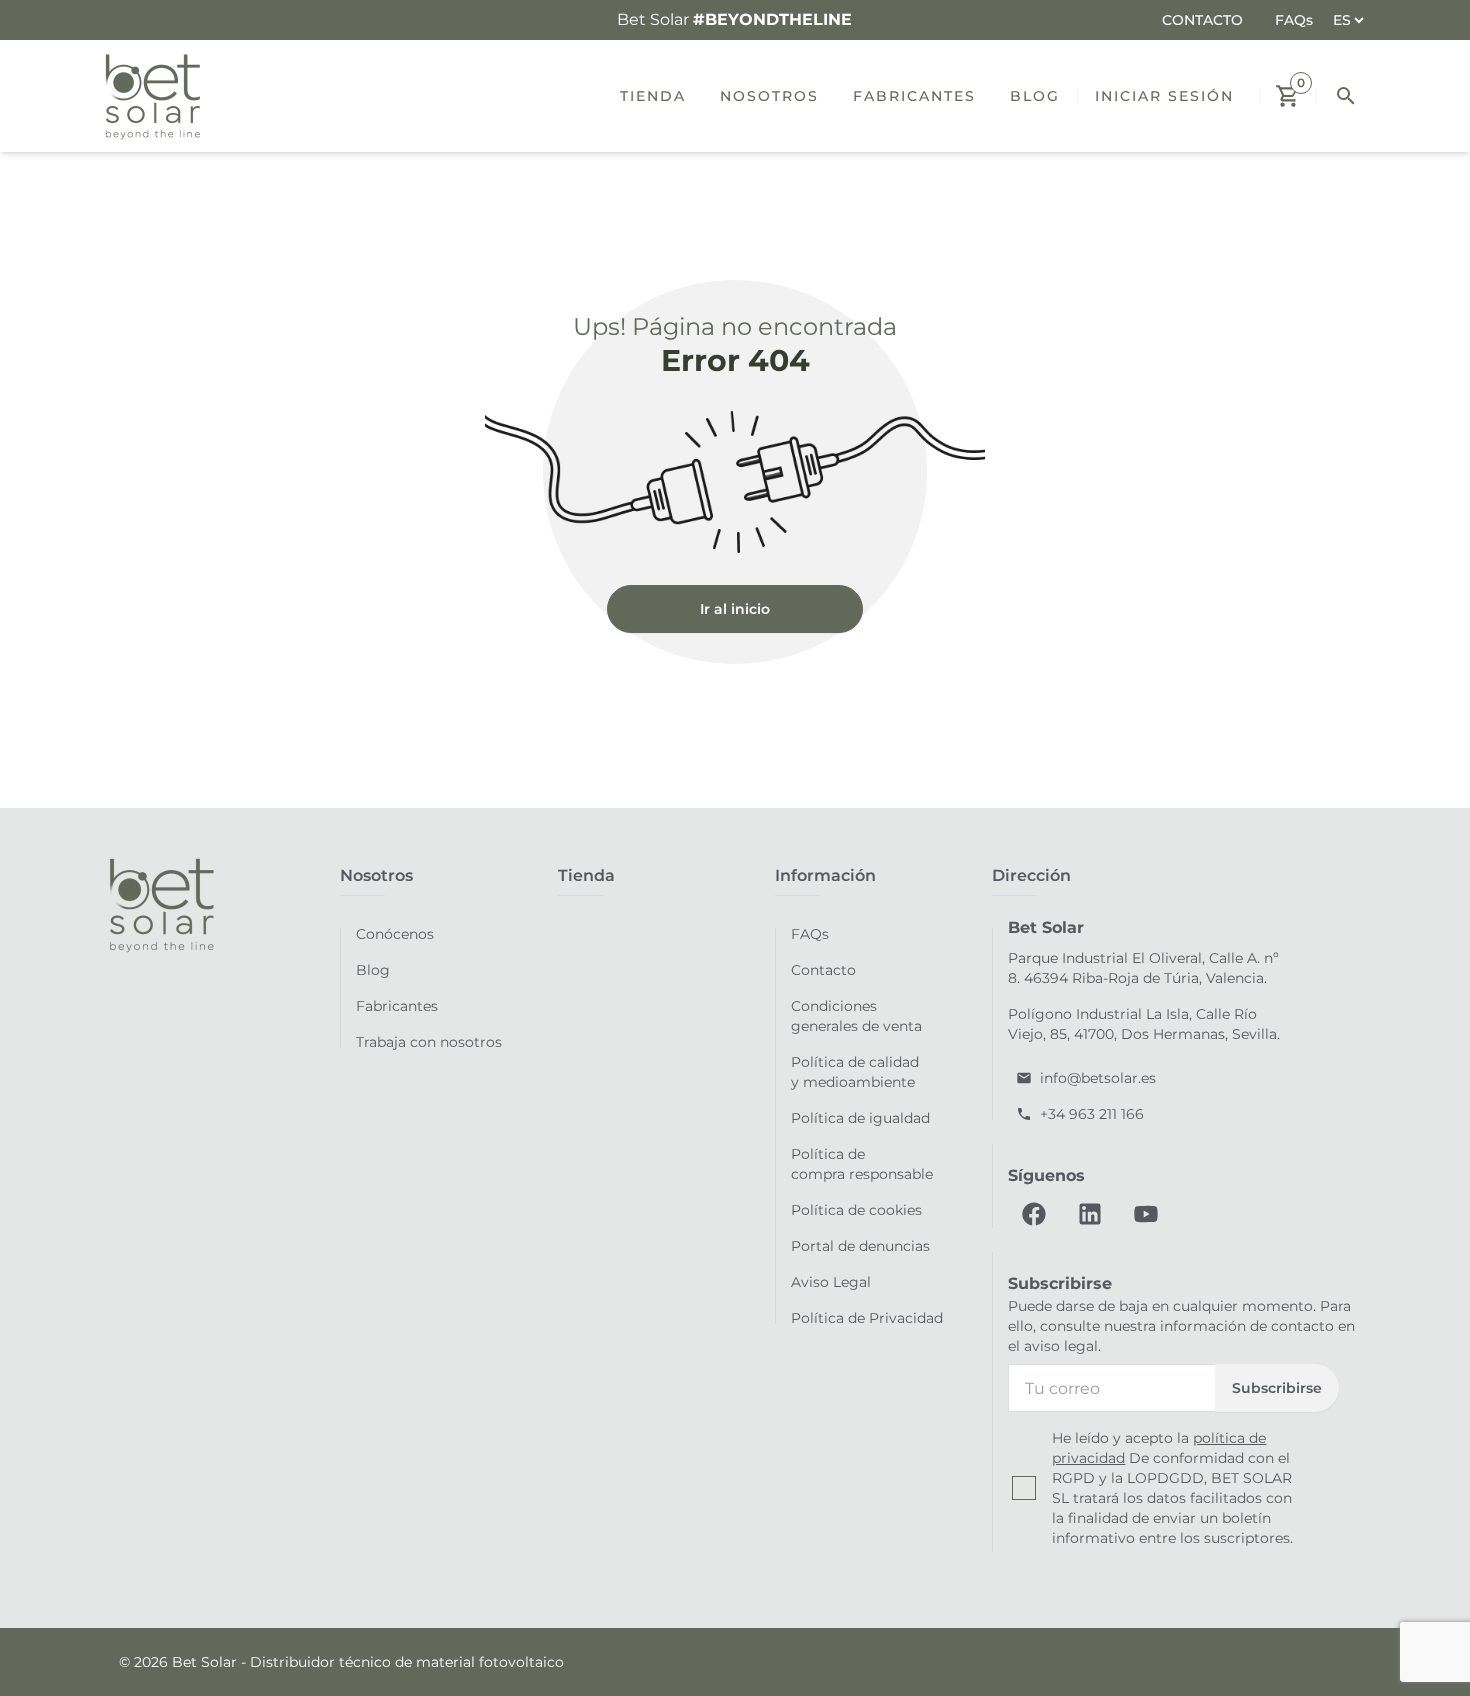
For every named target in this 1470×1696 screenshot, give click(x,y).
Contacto (823, 970)
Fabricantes (397, 1006)
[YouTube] (1146, 1214)
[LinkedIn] (1090, 1214)
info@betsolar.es (1098, 1078)
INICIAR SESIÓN (1164, 96)
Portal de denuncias (860, 1246)
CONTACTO (1202, 20)
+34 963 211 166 (1092, 1114)
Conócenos (395, 934)
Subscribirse (1277, 1388)
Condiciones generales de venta (856, 1016)
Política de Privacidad (867, 1318)
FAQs (1294, 20)
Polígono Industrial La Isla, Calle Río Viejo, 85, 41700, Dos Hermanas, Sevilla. (1144, 1024)
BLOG (1035, 96)
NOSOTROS (769, 96)
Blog (373, 970)
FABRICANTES (914, 96)
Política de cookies (856, 1210)
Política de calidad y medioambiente (855, 1072)
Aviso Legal (831, 1282)
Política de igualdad (860, 1118)
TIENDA (653, 96)
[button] (1288, 96)
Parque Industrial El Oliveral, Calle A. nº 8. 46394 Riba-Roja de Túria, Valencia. (1143, 968)
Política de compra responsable (862, 1164)
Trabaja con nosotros (429, 1042)
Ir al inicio (735, 609)
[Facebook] (1034, 1214)
